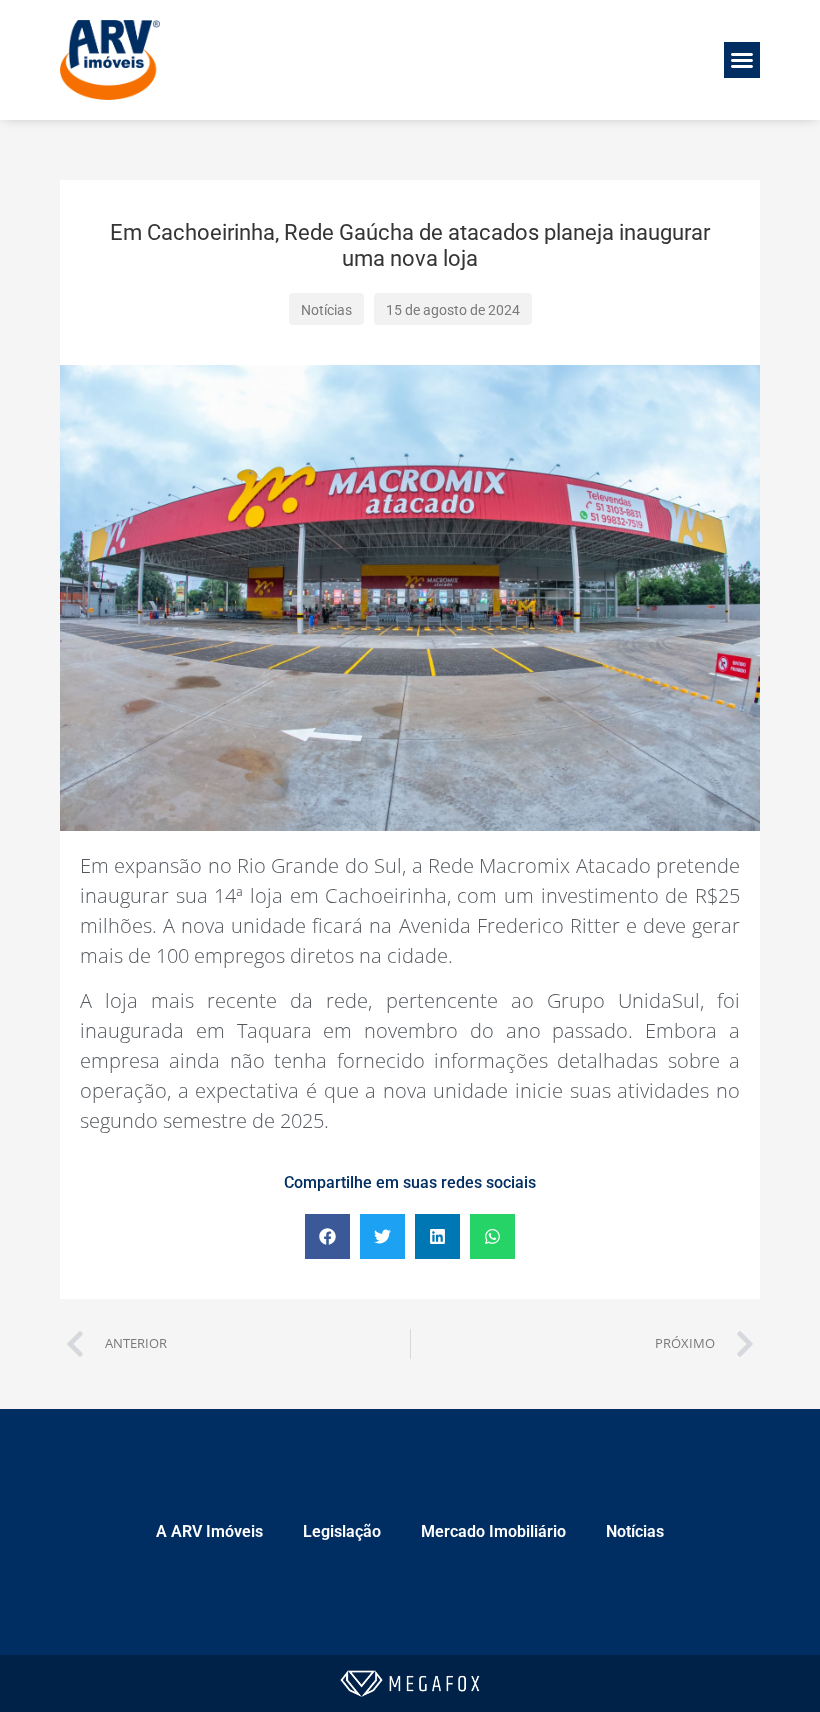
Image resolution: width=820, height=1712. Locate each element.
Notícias (635, 1531)
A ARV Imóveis (209, 1531)
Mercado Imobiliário (493, 1531)
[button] (742, 60)
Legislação (342, 1531)
